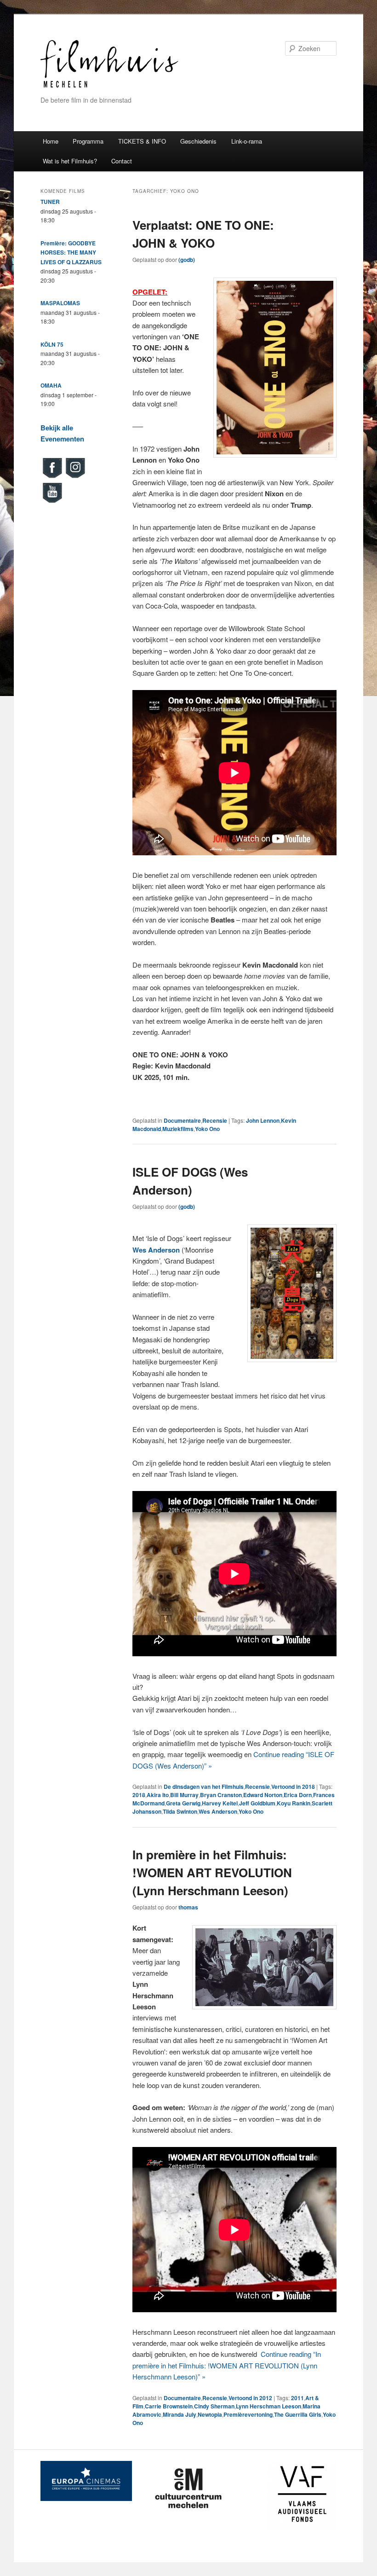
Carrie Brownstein (169, 2406)
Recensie (215, 1120)
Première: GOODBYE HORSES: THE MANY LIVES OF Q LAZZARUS (71, 252)
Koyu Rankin (294, 1803)
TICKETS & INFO (142, 141)
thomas (188, 1907)
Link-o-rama (247, 141)
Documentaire (182, 1120)
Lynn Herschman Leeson (268, 2406)
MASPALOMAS (60, 303)
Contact (122, 161)
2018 (139, 1795)
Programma (88, 141)
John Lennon (263, 1120)
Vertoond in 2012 (250, 2398)
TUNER (50, 202)
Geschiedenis (198, 141)
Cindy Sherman (214, 2406)
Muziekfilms (178, 1129)
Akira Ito (158, 1795)
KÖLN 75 (52, 344)
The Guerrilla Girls (298, 2414)
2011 (297, 2398)
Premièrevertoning (248, 2414)
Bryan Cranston (221, 1795)
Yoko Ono (207, 1129)
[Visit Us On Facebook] (52, 477)
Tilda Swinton (180, 1811)
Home (51, 141)
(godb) (187, 260)
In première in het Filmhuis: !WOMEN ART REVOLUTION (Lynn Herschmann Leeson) (212, 1872)
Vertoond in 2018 (293, 1787)
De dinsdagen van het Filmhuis (204, 1787)
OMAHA (51, 385)
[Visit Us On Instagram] (75, 477)
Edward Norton (263, 1795)
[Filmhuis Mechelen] (109, 86)
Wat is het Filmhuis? (70, 161)
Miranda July (180, 2414)
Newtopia (210, 2414)
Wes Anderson (218, 1811)
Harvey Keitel (220, 1803)
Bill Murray (184, 1795)
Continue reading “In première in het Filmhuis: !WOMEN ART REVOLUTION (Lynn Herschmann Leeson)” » (227, 2365)
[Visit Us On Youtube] (52, 502)
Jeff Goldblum (257, 1803)
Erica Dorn (298, 1795)
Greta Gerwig (183, 1803)
